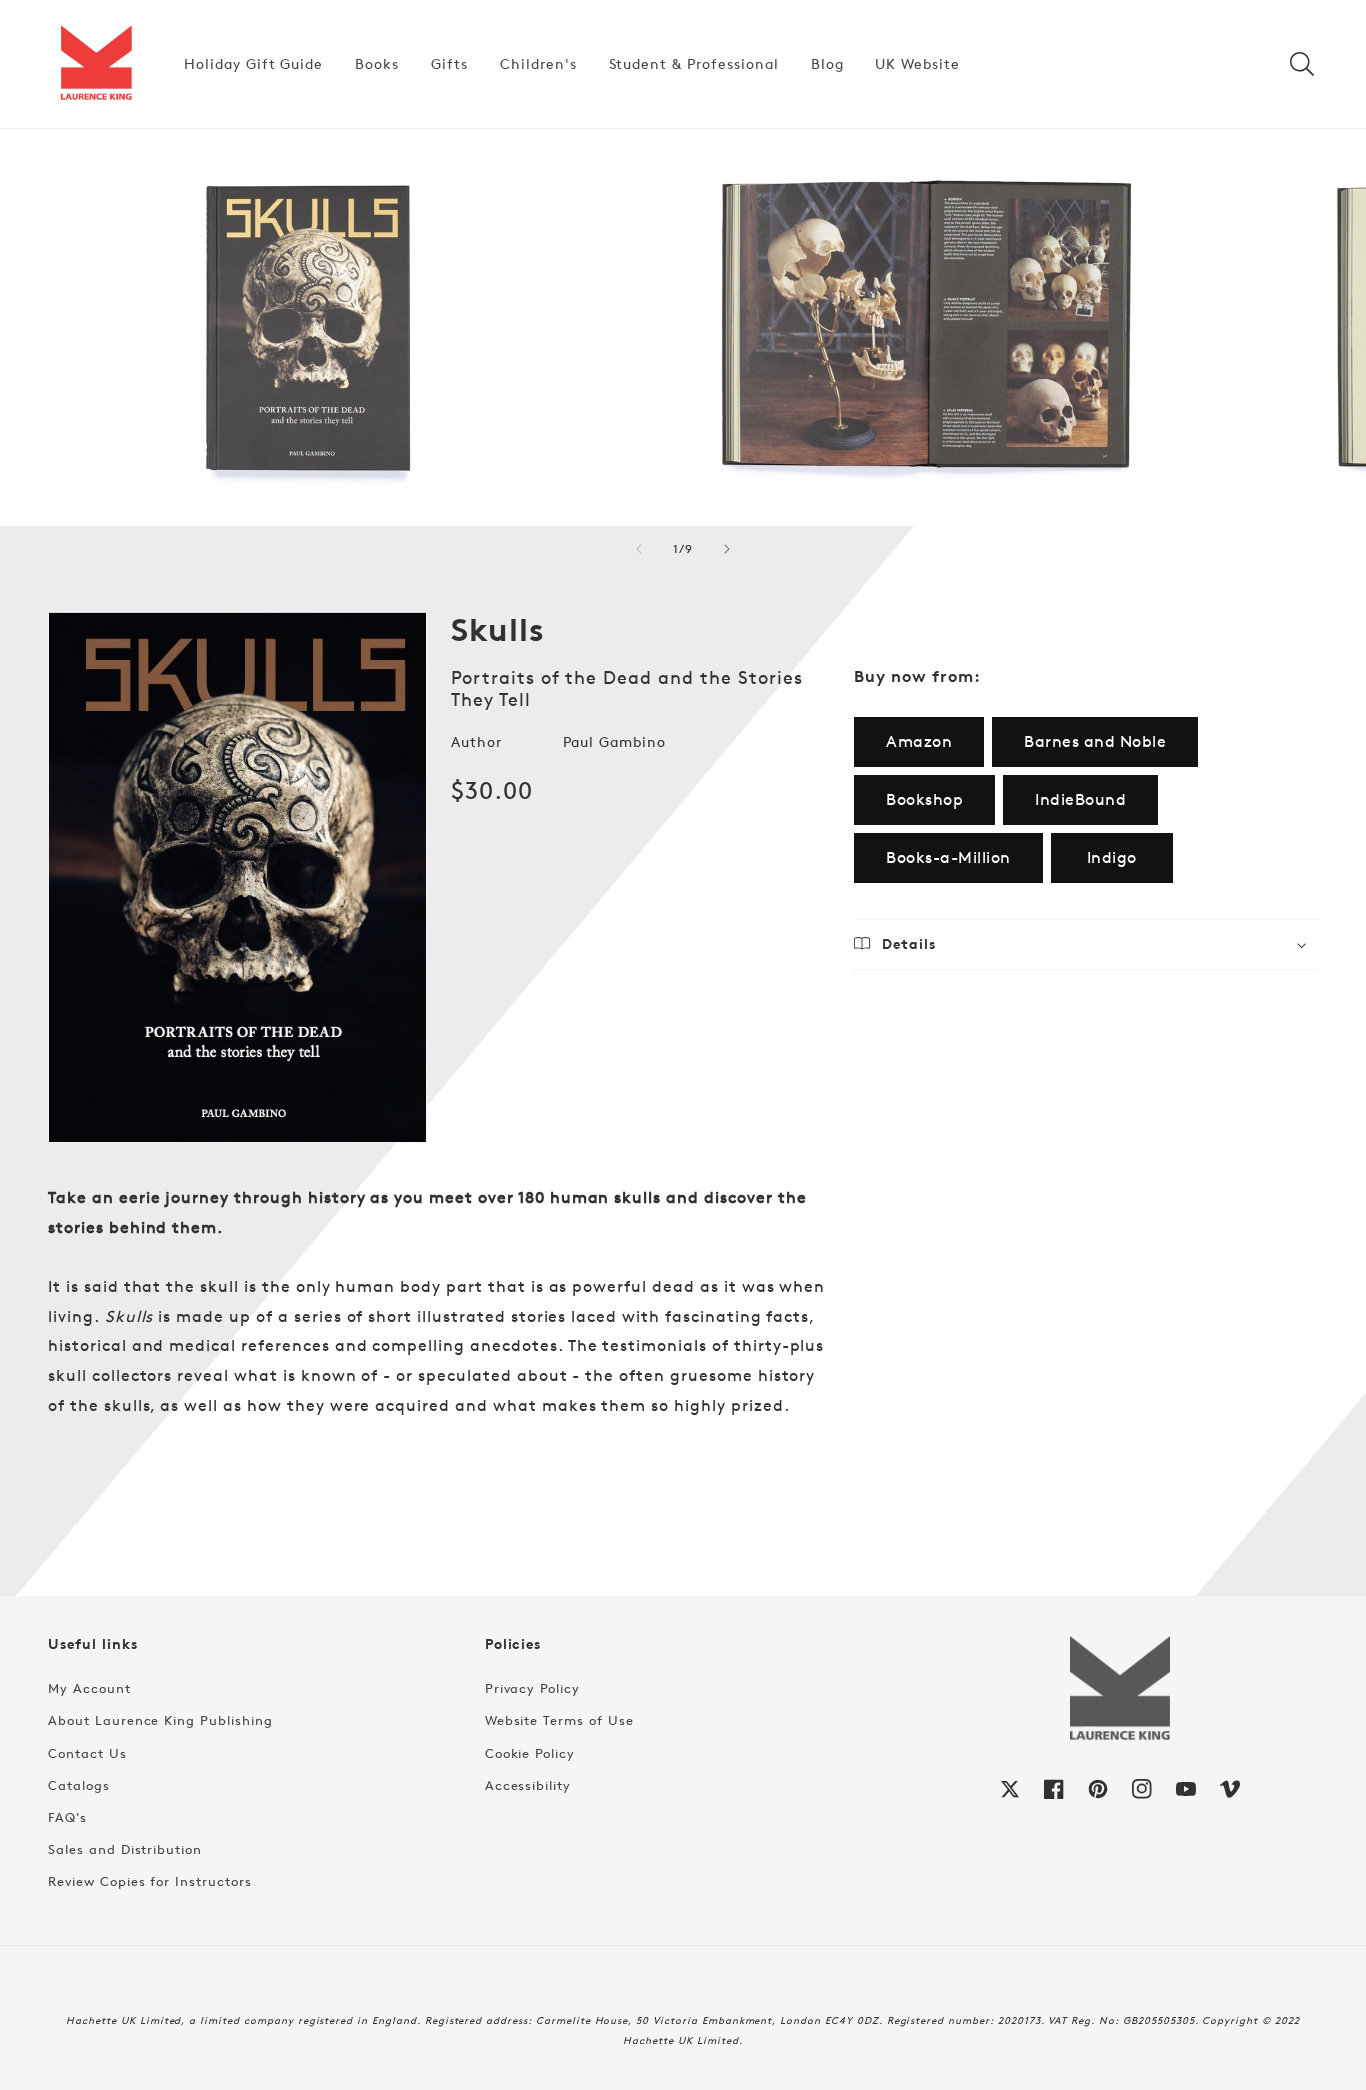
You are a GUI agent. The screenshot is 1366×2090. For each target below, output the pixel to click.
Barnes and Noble (1095, 741)
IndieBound (1080, 799)
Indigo (1112, 857)
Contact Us (87, 1753)
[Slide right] (727, 549)
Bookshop (924, 799)
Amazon (919, 741)
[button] (1302, 64)
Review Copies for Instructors (150, 1881)
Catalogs (79, 1785)
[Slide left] (639, 549)
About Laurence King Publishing (160, 1720)
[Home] (96, 64)
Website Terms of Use (559, 1720)
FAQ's (67, 1817)
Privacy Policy (532, 1688)
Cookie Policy (530, 1753)
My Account (89, 1688)
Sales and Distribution (125, 1849)
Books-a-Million (948, 857)
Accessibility (528, 1785)
